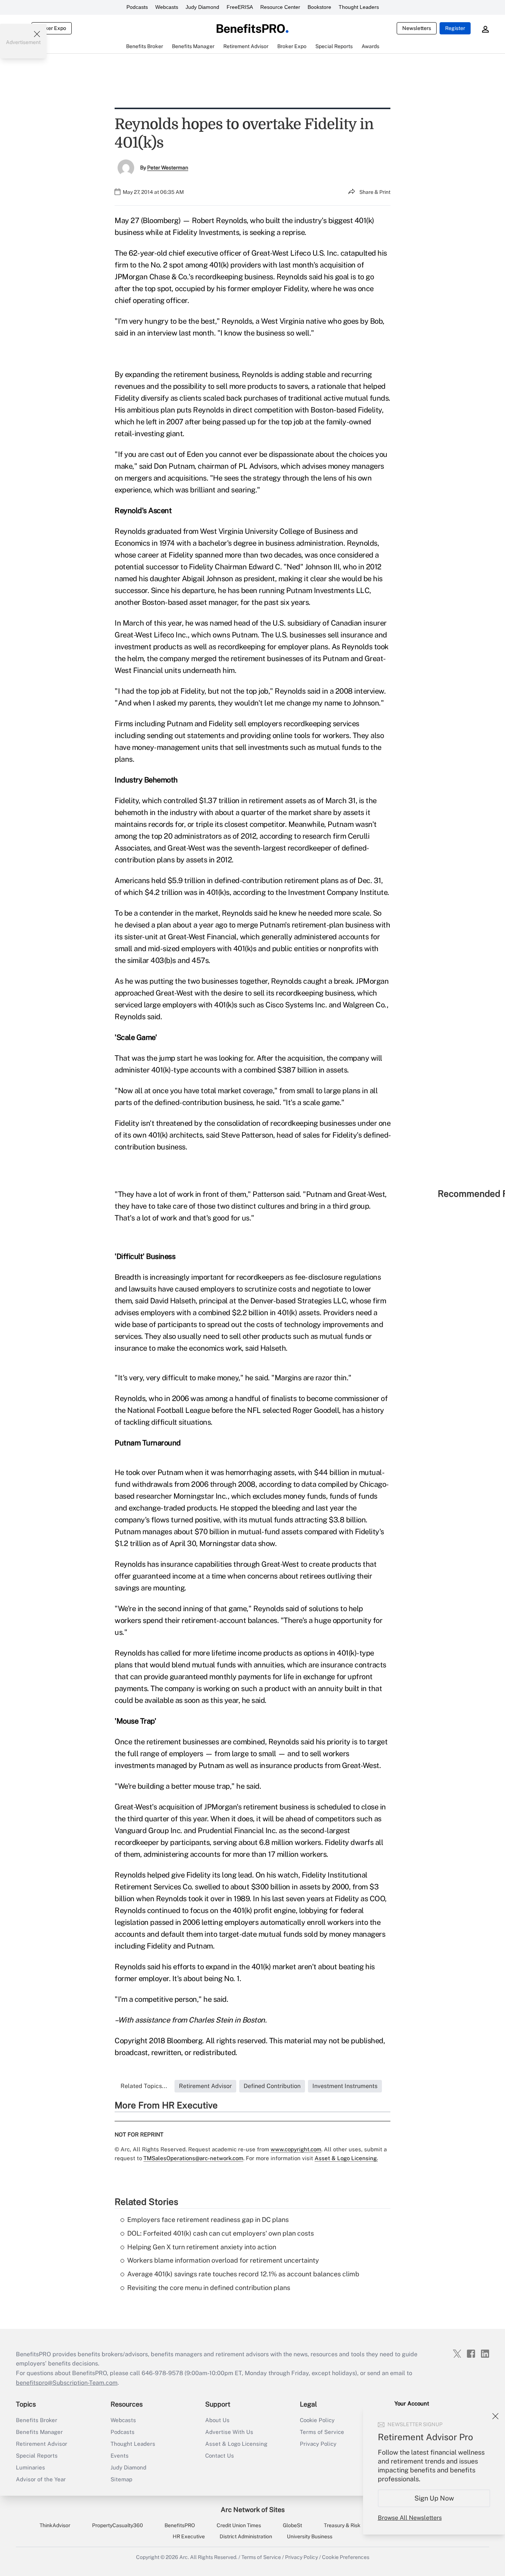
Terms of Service (322, 2432)
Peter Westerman (168, 168)
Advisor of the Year (41, 2479)
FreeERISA (240, 7)
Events (120, 2456)
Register (455, 28)
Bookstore (319, 7)
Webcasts (167, 7)
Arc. (184, 2557)
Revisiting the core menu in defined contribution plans (209, 2288)
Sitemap (121, 2479)
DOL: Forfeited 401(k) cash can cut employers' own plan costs (221, 2233)
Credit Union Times (239, 2525)
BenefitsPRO (180, 2525)
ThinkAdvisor (55, 2525)
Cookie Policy (317, 2420)
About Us (217, 2420)
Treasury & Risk (342, 2525)
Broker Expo (52, 28)
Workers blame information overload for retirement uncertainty (223, 2260)
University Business (310, 2536)
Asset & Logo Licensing (236, 2444)
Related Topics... (144, 2086)
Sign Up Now (434, 2498)
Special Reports (37, 2456)
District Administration (246, 2536)
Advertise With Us (229, 2432)
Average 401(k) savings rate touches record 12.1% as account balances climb (243, 2274)
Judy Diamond (202, 7)
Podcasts (137, 7)
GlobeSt (292, 2525)
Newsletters (417, 28)
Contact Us (220, 2456)
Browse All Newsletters (410, 2518)
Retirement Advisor (42, 2444)
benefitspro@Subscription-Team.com (67, 2383)
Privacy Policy (318, 2444)
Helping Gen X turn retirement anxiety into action (202, 2247)
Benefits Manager (39, 2432)
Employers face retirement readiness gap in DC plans (208, 2220)
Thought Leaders (359, 7)
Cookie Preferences (346, 2557)
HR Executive (189, 2536)
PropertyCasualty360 (118, 2525)
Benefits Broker (37, 2420)
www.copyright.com (296, 2149)
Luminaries (30, 2467)
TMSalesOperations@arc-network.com (193, 2158)
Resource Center (280, 7)
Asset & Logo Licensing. (346, 2158)
